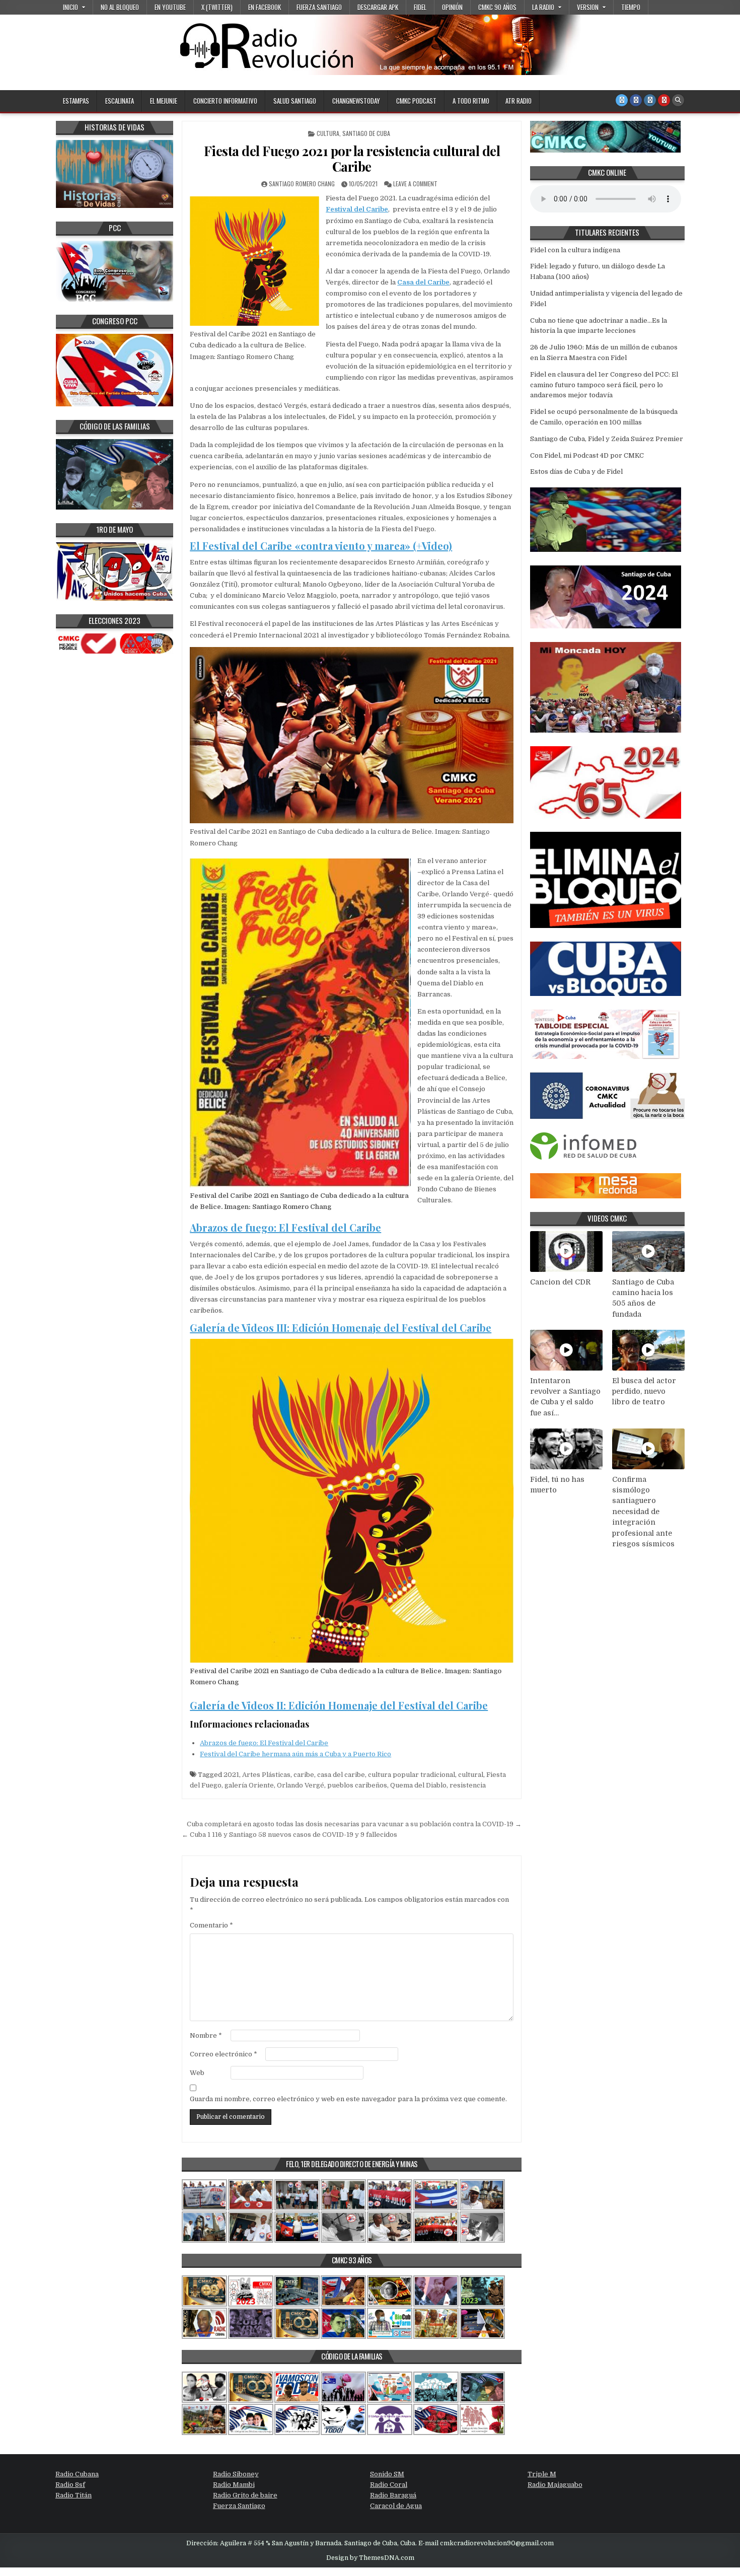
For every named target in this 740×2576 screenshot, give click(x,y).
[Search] (678, 100)
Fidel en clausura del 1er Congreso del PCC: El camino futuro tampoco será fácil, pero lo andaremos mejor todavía (604, 385)
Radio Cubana (77, 2474)
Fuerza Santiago (319, 7)
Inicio (70, 7)
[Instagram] (650, 100)
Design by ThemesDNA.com (370, 2558)
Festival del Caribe (357, 209)
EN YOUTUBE (170, 7)
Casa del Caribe (423, 282)
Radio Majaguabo (555, 2485)
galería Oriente (249, 1785)
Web (197, 2073)
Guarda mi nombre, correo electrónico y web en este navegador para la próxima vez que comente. (348, 2099)
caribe (304, 1775)
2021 (231, 1775)
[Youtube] (664, 100)
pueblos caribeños (357, 1785)
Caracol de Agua (396, 2506)
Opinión (452, 7)
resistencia (468, 1785)
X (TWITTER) (217, 7)
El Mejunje (164, 101)
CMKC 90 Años (497, 7)
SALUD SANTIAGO (295, 101)
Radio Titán (73, 2495)
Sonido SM (387, 2474)
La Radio (543, 7)
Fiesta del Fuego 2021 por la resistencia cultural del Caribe (352, 159)
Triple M (542, 2474)
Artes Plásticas (266, 1775)
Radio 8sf (70, 2485)
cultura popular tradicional (412, 1775)
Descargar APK (378, 7)
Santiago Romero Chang (302, 184)
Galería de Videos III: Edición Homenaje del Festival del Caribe (341, 1328)
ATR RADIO (519, 101)
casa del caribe (341, 1775)
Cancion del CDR (560, 1282)
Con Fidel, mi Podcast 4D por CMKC (587, 455)
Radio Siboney (236, 2474)
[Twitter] (622, 100)
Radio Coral (389, 2485)
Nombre (206, 2035)
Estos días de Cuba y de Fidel (576, 472)
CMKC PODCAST (416, 101)
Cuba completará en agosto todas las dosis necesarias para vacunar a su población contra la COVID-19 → (354, 1824)
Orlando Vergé (301, 1785)
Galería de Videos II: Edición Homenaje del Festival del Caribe (339, 1705)
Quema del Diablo (418, 1785)
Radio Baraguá (393, 2495)
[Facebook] (636, 100)
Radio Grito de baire (245, 2495)
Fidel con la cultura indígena (575, 250)
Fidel (420, 7)
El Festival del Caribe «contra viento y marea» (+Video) (321, 546)
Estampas (76, 101)
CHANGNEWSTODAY (356, 101)
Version (588, 7)
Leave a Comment (415, 184)
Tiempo (631, 7)
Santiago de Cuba (366, 133)
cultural (471, 1775)
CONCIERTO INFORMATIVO (225, 101)
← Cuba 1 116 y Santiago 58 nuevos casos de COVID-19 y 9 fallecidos (289, 1835)
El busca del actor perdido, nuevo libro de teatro (644, 1391)
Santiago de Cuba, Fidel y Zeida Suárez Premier (607, 439)
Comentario (211, 1925)
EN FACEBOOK (265, 7)
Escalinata (120, 101)
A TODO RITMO (471, 101)
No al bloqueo (120, 7)
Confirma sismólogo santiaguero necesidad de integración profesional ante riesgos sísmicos (643, 1512)
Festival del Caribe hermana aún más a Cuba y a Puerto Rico (295, 1754)
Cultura (328, 133)
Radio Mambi (234, 2485)
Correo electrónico (224, 2054)
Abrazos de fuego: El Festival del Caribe (285, 1227)
